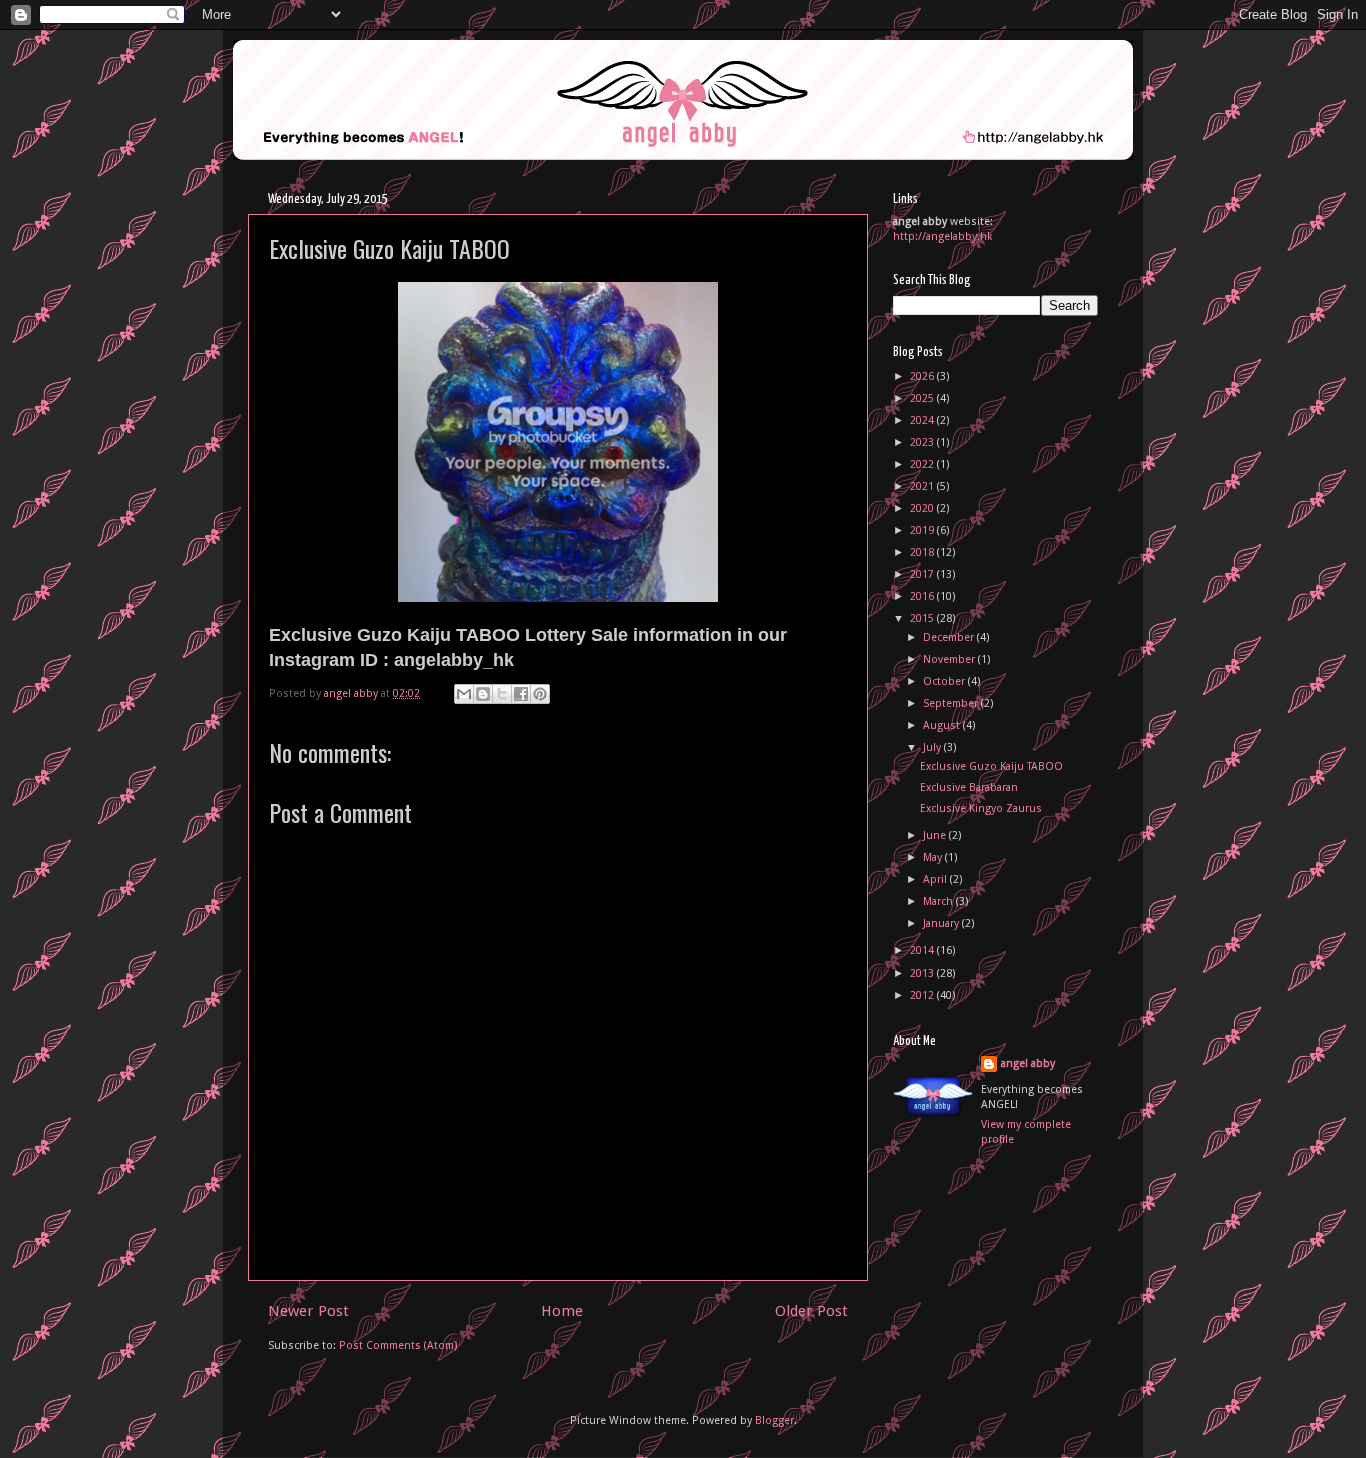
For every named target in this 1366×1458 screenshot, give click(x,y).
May (934, 857)
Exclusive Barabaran (969, 787)
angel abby (1028, 1063)
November (950, 659)
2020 (923, 508)
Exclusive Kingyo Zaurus (981, 808)
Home (562, 1311)
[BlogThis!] (483, 694)
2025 (923, 398)
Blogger (774, 1420)
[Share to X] (502, 694)
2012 (923, 995)
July (933, 747)
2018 (923, 552)
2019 (923, 530)
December (950, 637)
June (936, 835)
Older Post (811, 1311)
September (952, 703)
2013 (923, 973)
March (939, 901)
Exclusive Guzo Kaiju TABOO (991, 766)
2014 (923, 950)
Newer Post (308, 1311)
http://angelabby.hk (943, 236)
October (945, 681)
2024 (923, 420)
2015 (923, 618)
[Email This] (464, 694)
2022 (923, 464)
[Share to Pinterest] (540, 694)
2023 (923, 442)
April (936, 879)
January (942, 923)
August (943, 725)
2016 (923, 596)
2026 (923, 376)
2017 (923, 574)
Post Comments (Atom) (398, 1345)
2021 (923, 486)
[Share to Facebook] (521, 694)
